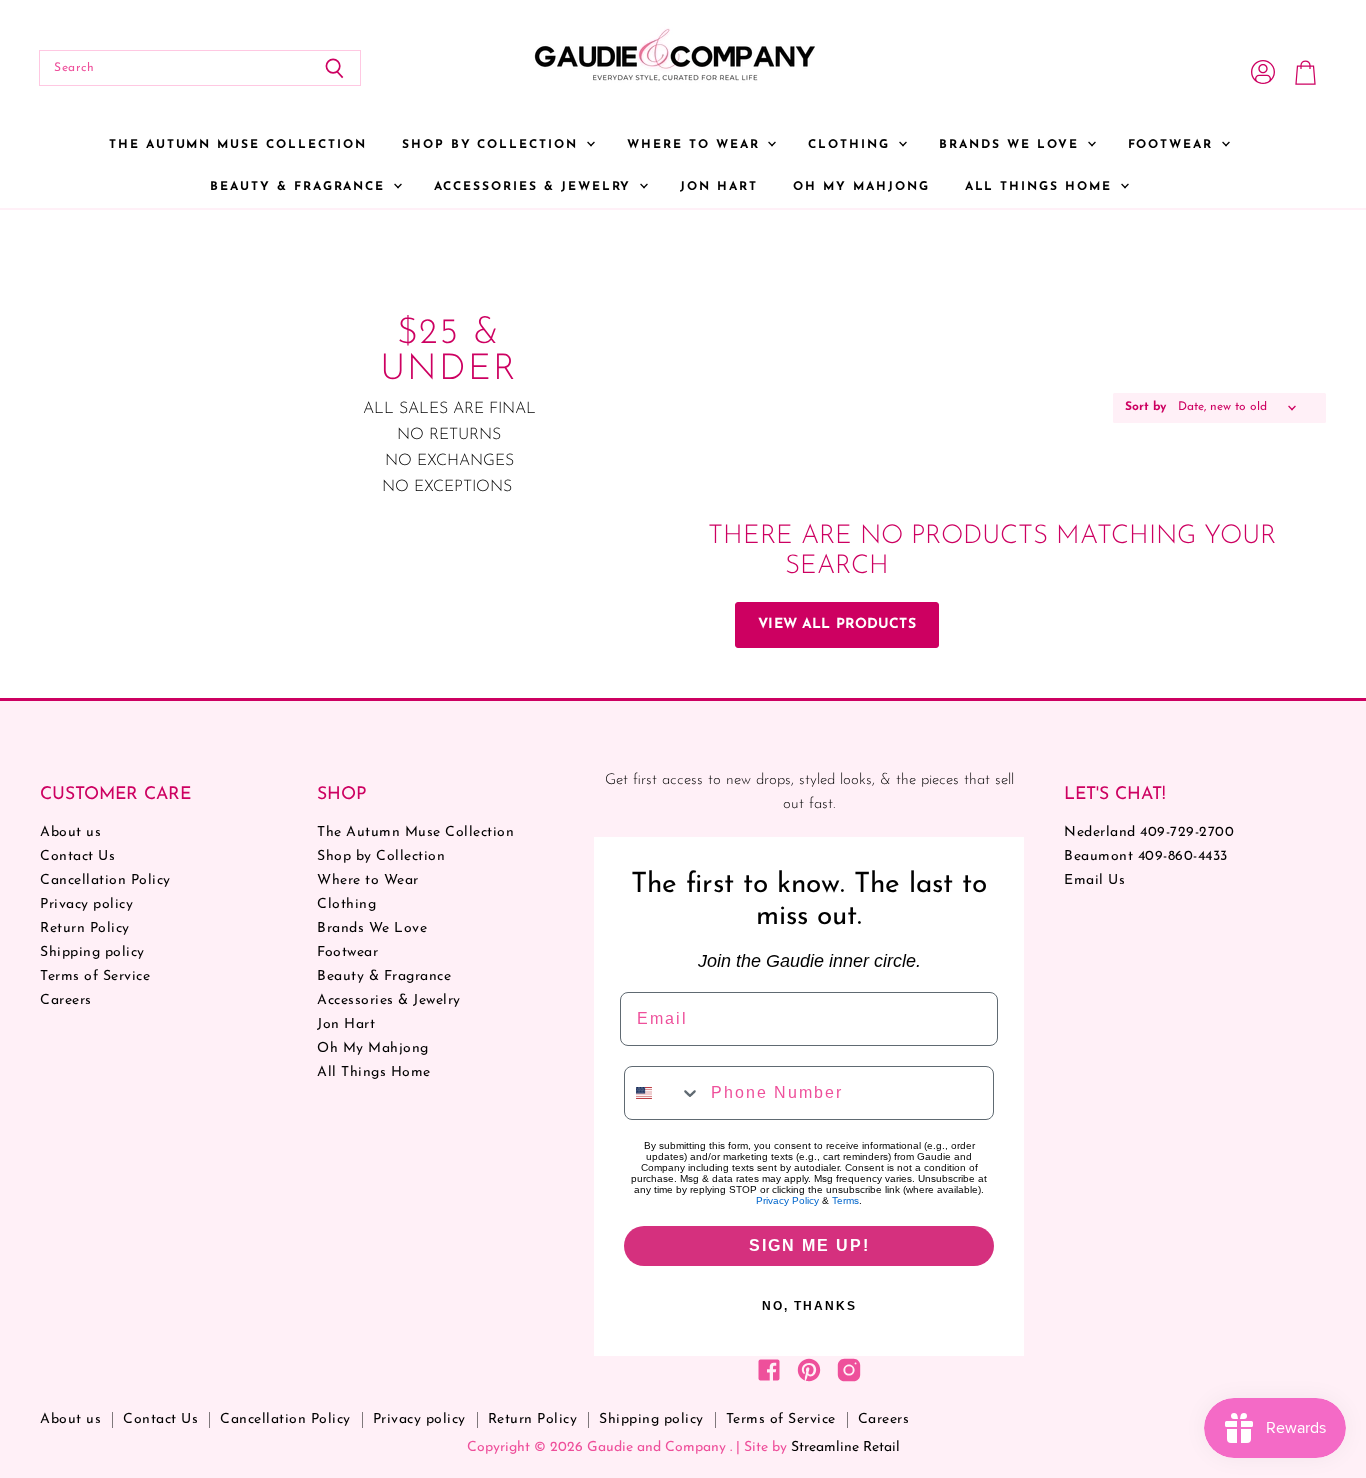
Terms (845, 1200)
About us (70, 832)
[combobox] (663, 1093)
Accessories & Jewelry (535, 187)
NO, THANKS (809, 1306)
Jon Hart (719, 187)
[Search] (334, 68)
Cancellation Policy (105, 880)
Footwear (1174, 145)
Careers (66, 1000)
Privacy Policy (787, 1200)
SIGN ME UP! (809, 1245)
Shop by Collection (493, 145)
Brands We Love (1011, 145)
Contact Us (77, 856)
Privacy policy (86, 904)
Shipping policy (92, 952)
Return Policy (85, 928)
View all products (836, 624)
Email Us (1094, 880)
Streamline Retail (845, 1447)
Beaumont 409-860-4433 (1146, 856)
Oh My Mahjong (861, 187)
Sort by (1145, 407)
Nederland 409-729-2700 (1149, 832)
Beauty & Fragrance (300, 187)
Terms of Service (95, 976)
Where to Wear (696, 145)
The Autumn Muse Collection (238, 145)
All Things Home (1041, 187)
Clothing (852, 145)
